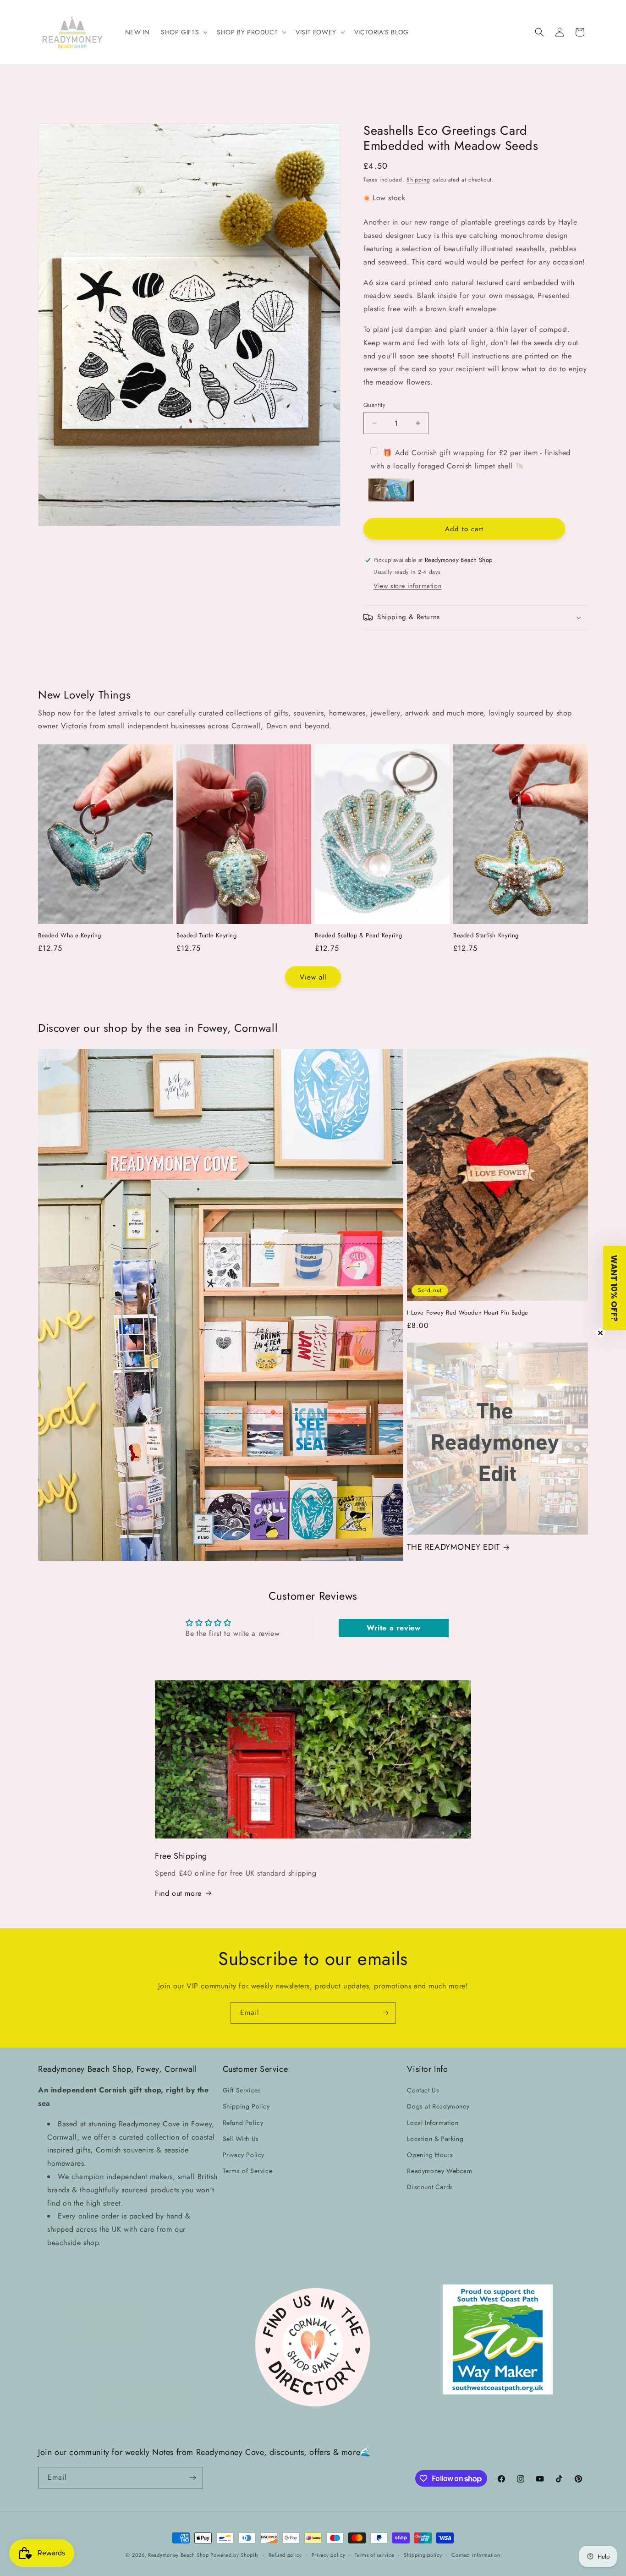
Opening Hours (430, 2155)
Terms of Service (248, 2171)
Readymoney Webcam (439, 2171)
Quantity (374, 405)
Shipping (418, 180)
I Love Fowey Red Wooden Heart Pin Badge (467, 1313)
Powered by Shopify (235, 2555)
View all (313, 977)
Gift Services (242, 2090)
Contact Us (423, 2090)
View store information (407, 586)
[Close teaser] (600, 1333)
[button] (183, 32)
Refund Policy (243, 2123)
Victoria (74, 726)
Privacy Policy (244, 2155)
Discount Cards (430, 2187)
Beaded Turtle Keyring (207, 936)
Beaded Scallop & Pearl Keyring (359, 936)
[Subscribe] (385, 2013)
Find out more (178, 1893)
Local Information (433, 2123)
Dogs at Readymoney (438, 2106)
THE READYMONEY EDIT (453, 1547)
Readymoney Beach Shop (179, 2555)
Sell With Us (241, 2139)
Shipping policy (423, 2555)
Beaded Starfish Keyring (486, 936)
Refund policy (285, 2555)
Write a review (393, 1628)
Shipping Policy (246, 2106)
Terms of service (374, 2555)
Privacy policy (329, 2555)
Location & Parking (435, 2139)
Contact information (476, 2555)
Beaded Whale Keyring (70, 936)
